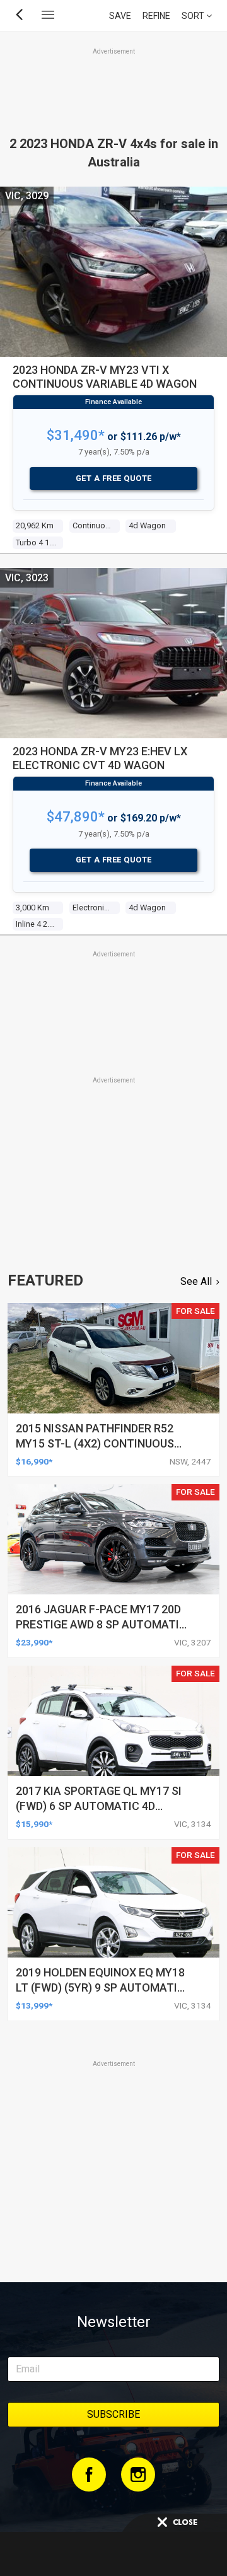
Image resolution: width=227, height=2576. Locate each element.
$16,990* (34, 1461)
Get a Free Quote (114, 478)
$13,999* (34, 2005)
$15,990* (34, 1824)
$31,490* (76, 435)
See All (196, 1281)
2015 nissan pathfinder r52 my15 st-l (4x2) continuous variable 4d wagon (95, 1443)
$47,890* (76, 817)
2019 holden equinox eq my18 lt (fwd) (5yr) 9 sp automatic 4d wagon (100, 1987)
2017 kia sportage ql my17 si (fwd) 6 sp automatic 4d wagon (99, 1806)
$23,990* (34, 1642)
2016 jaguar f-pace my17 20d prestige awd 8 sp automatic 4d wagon (101, 1624)
